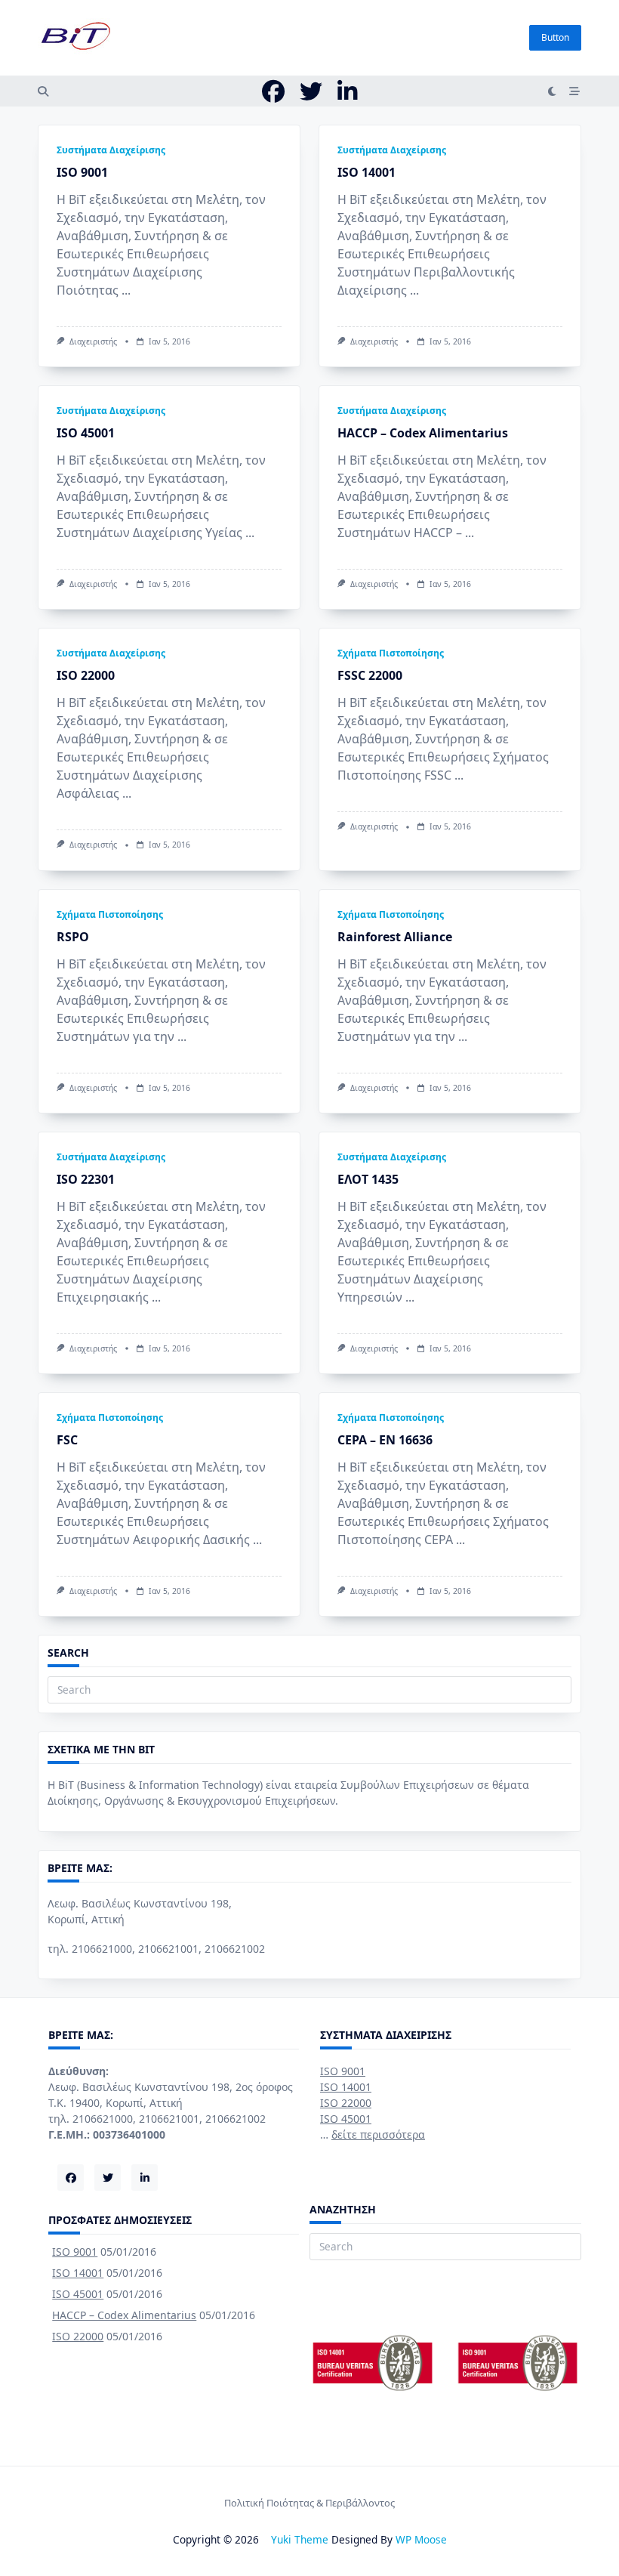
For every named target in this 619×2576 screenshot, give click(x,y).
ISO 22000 (86, 675)
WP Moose (421, 2539)
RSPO (73, 937)
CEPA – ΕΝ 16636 (385, 1440)
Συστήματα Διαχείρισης (111, 150)
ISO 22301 (86, 1179)
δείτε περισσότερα (378, 2134)
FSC (67, 1440)
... (126, 290)
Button (555, 37)
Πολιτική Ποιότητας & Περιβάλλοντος (309, 2503)
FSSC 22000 (370, 675)
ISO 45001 (86, 433)
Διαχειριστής (93, 341)
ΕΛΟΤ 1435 (368, 1179)
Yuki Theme (300, 2539)
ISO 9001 (82, 172)
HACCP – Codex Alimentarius (423, 433)
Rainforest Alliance (395, 937)
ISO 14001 (366, 172)
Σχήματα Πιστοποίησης (391, 653)
